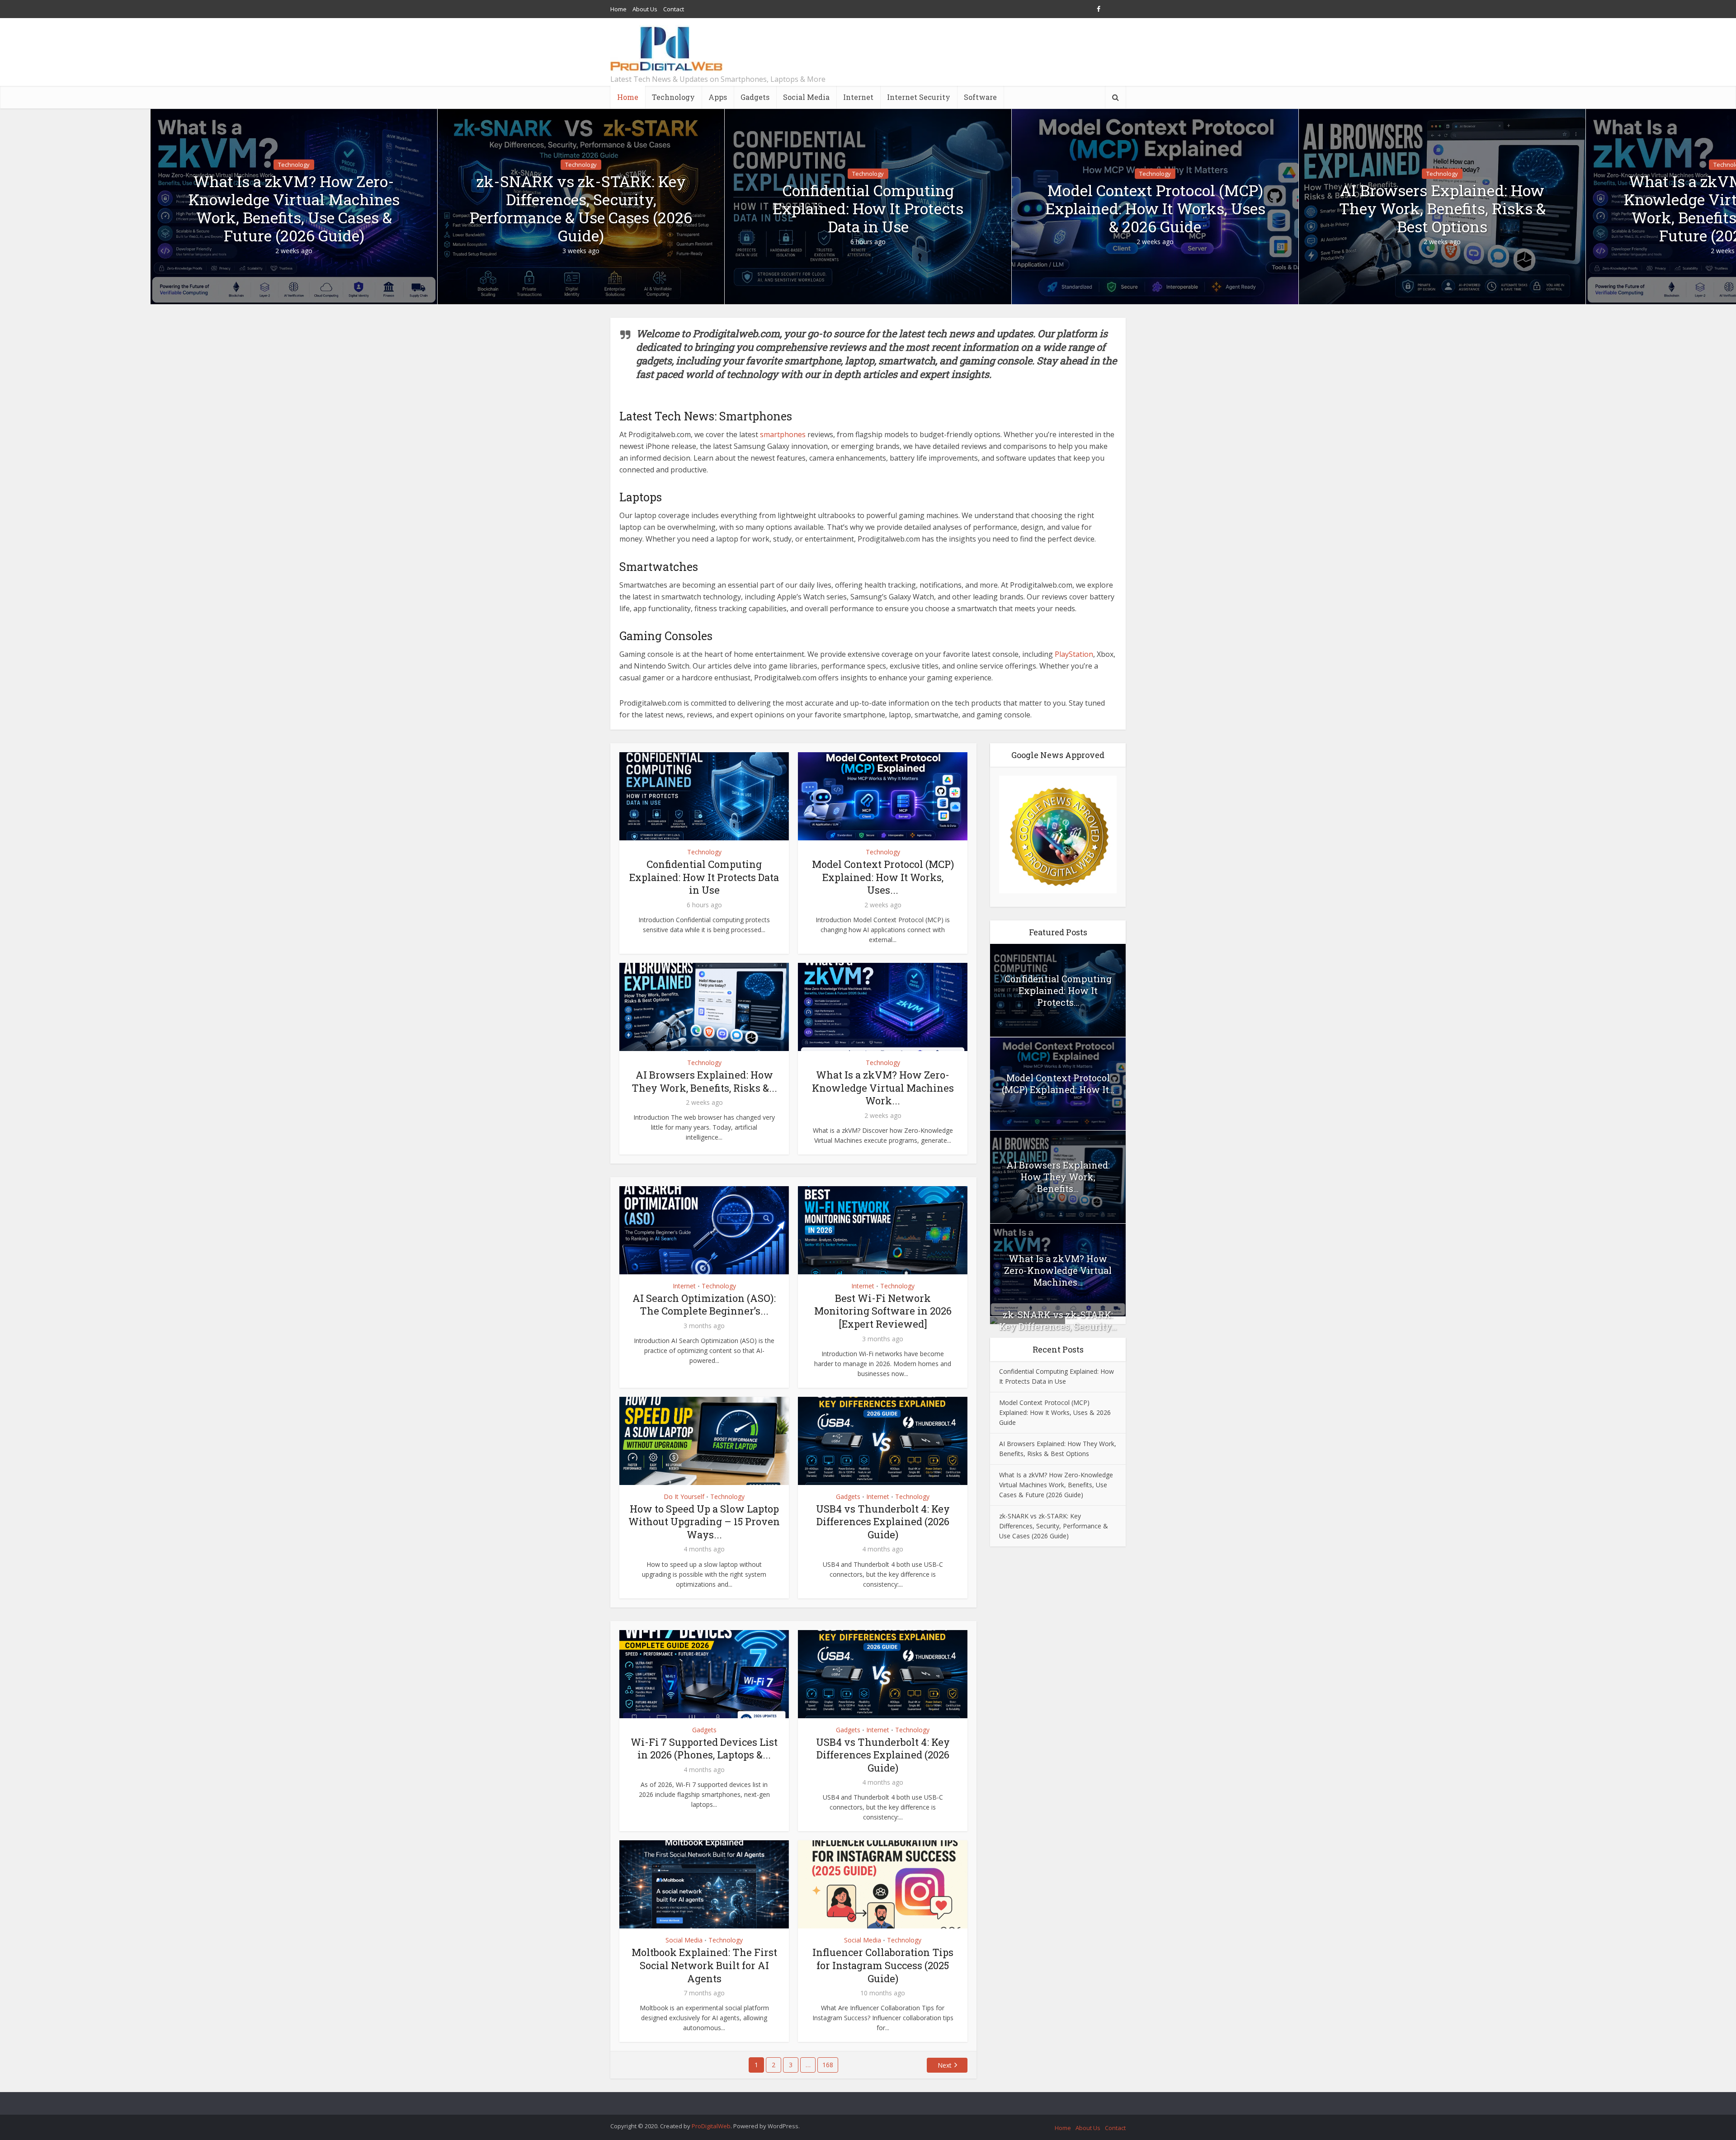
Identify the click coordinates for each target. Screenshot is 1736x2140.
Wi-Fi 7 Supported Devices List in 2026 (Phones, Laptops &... (704, 1749)
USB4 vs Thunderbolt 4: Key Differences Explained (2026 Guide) (883, 1522)
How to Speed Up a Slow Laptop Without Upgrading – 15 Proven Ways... (704, 1522)
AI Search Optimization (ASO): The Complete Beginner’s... (704, 1305)
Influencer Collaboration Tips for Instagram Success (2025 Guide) (883, 1965)
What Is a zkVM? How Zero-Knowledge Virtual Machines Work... (883, 1088)
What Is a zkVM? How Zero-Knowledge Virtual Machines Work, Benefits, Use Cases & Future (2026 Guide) (294, 208)
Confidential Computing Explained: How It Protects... (1058, 990)
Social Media (806, 97)
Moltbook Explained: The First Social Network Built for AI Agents (704, 1965)
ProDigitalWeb (711, 2126)
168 (828, 2065)
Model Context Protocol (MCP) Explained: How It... (1058, 1084)
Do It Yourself (684, 1497)
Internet (858, 97)
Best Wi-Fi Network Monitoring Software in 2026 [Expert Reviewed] (883, 1311)
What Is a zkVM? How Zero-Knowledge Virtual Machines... (1058, 1270)
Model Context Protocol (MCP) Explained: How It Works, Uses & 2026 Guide (1155, 208)
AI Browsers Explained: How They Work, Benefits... (1058, 1177)
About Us (645, 9)
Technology (673, 97)
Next (945, 2065)
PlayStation (1074, 654)
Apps (718, 97)
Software (980, 97)
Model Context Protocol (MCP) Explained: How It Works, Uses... (883, 877)
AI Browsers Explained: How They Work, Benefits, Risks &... (704, 1081)
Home (618, 9)
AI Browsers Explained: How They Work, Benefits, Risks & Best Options (1442, 208)
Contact (674, 9)
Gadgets (755, 97)
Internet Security (919, 97)
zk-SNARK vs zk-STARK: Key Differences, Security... (1058, 1320)
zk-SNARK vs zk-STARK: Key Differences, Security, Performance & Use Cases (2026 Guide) (581, 208)
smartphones (783, 434)
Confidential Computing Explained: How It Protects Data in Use (868, 208)
